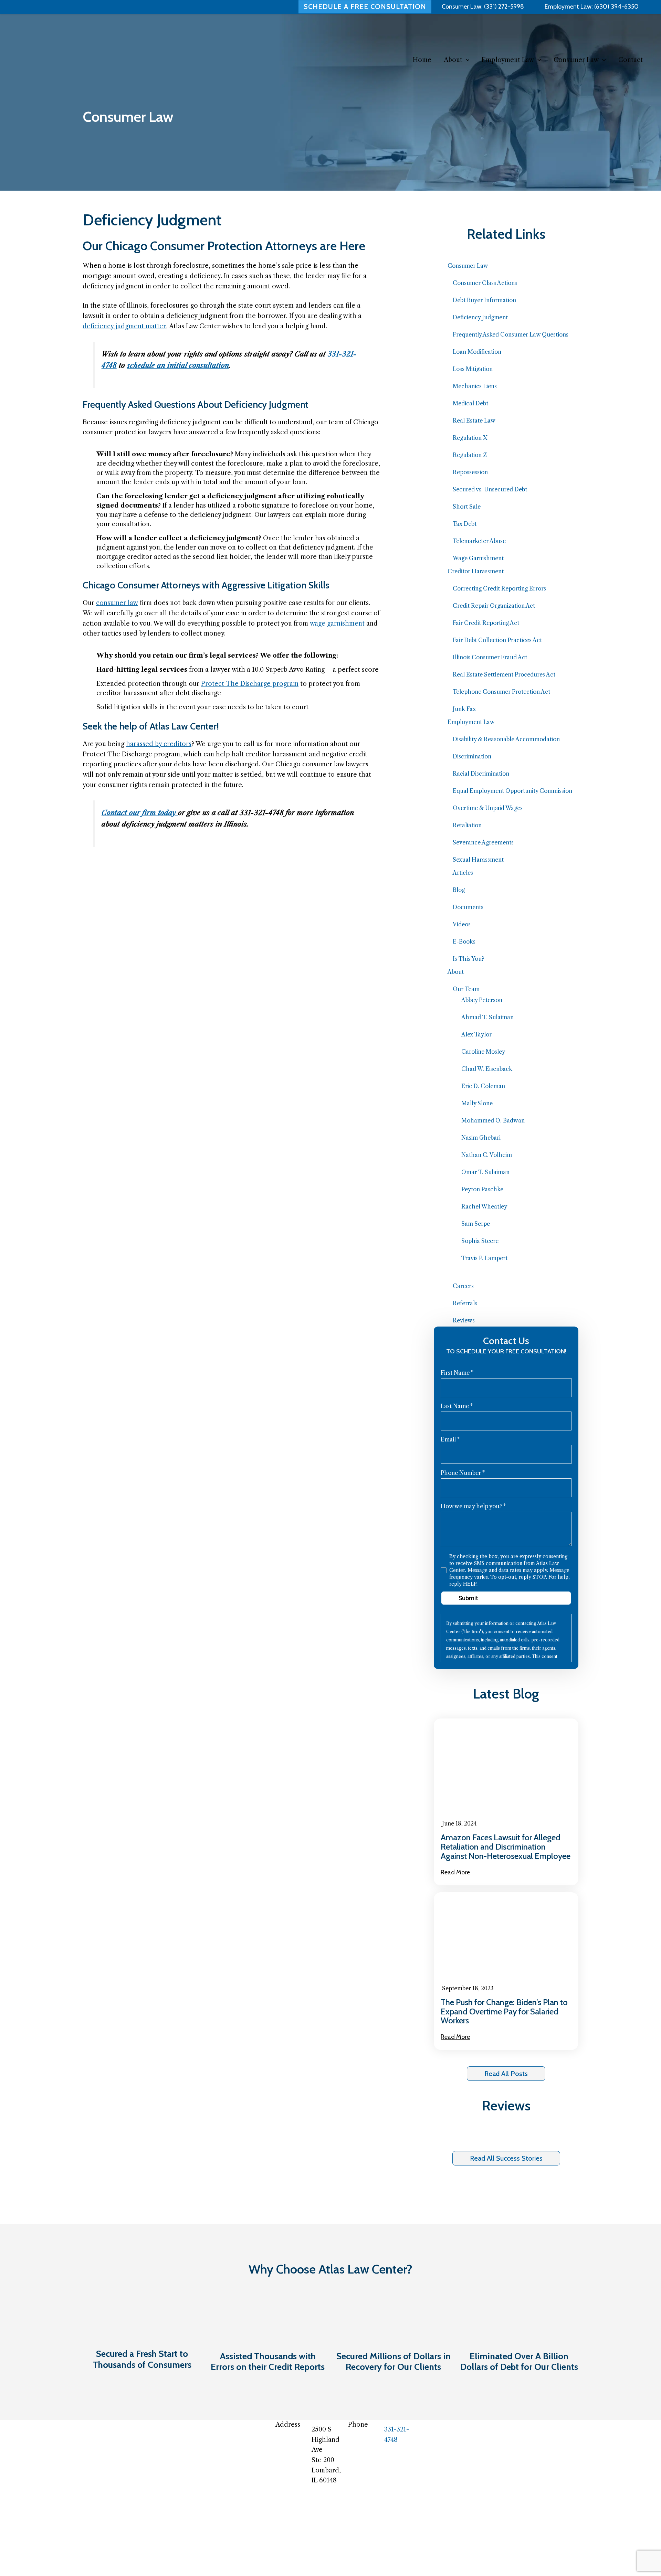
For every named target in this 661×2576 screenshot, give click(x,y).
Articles (463, 873)
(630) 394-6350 (616, 7)
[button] (466, 60)
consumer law (117, 603)
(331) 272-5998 (504, 7)
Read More (455, 1872)
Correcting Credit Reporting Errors (499, 588)
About (456, 972)
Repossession (470, 472)
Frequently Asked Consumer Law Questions (511, 334)
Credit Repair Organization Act (494, 606)
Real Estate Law (474, 421)
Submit (468, 1598)
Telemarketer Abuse (479, 541)
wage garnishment (337, 624)
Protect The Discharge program (250, 684)
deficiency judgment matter (124, 326)
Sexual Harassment (478, 860)
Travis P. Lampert (484, 1258)
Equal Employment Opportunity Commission (512, 791)
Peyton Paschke (482, 1189)
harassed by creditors (159, 744)
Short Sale (467, 507)
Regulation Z (470, 455)
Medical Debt (470, 403)
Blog (459, 890)
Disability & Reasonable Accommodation (506, 739)
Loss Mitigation (473, 369)
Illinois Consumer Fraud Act (490, 657)
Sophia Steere (480, 1241)
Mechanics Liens (475, 386)
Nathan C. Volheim (487, 1155)
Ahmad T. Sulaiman (487, 1017)
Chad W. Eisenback (487, 1069)
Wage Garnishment (478, 558)
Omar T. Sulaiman (485, 1172)
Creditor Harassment (476, 571)
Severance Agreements (483, 842)
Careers (463, 1286)
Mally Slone (477, 1103)
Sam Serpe (476, 1224)
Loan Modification (477, 352)
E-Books (464, 941)
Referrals (465, 1303)
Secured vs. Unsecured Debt (490, 489)
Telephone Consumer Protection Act (501, 692)
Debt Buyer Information (484, 300)
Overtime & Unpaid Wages (488, 808)
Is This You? (469, 959)
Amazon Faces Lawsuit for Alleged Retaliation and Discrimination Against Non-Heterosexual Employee (506, 1847)
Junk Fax (464, 709)
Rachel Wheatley (484, 1206)
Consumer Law (468, 266)
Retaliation (467, 825)
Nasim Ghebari (481, 1138)
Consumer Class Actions (485, 283)
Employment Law (471, 722)
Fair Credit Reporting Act (486, 623)
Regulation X (470, 438)
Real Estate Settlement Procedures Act (504, 674)
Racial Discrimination (481, 774)
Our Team (466, 989)
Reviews (464, 1320)
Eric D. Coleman (483, 1086)
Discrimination (472, 756)
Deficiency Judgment (480, 317)
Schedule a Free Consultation (365, 7)
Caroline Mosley (483, 1052)
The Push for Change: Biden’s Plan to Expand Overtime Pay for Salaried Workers (504, 2011)
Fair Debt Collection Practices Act (497, 640)
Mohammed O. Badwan (493, 1120)
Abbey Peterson (482, 1000)
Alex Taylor (476, 1034)
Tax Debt (465, 524)
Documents (468, 907)
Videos (462, 924)
